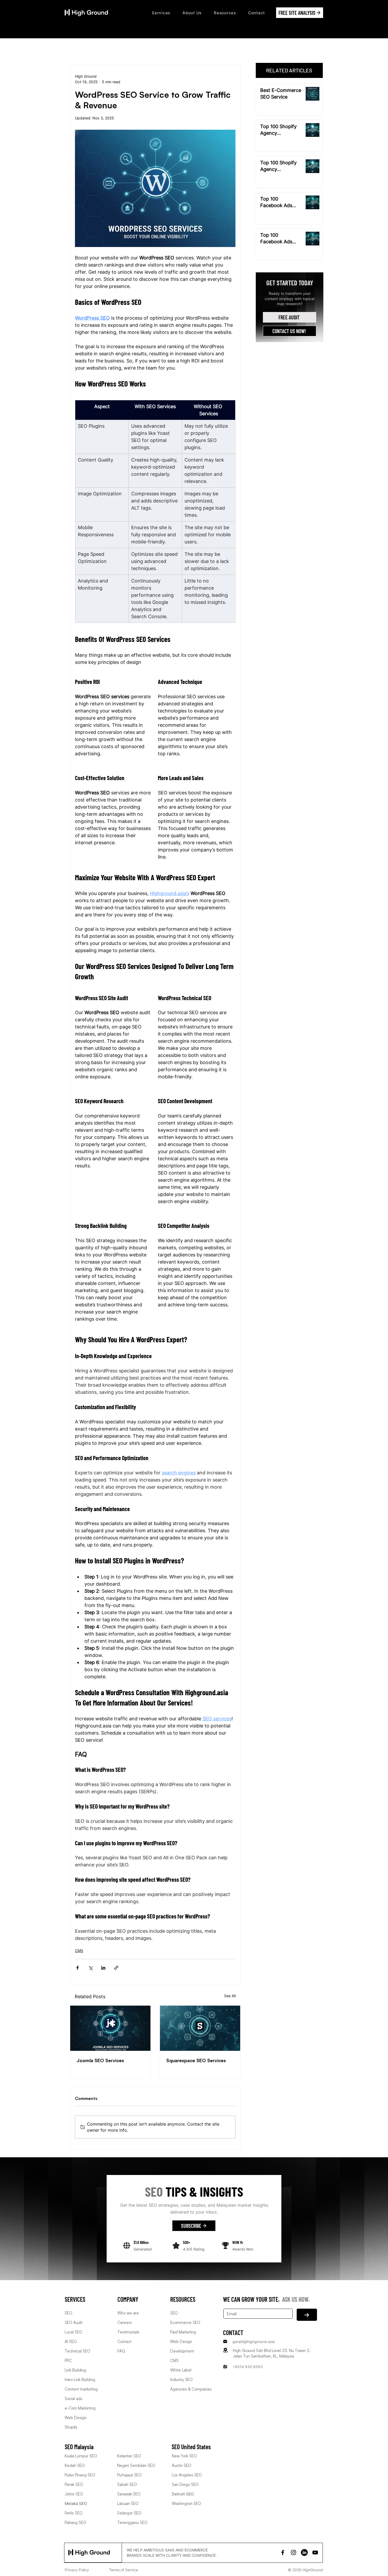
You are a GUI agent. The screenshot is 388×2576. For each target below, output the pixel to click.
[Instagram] (294, 2552)
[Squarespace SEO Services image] (200, 2028)
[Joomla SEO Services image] (110, 2028)
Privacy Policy (77, 2570)
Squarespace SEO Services (196, 2060)
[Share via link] (116, 1968)
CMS (79, 1951)
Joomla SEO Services (100, 2060)
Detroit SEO (183, 2494)
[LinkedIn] (304, 2552)
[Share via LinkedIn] (103, 1968)
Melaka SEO (76, 2503)
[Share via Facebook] (77, 1968)
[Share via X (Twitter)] (90, 1968)
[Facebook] (283, 2552)
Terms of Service (124, 2570)
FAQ (121, 2351)
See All (230, 1996)
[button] (161, 13)
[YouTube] (315, 2552)
